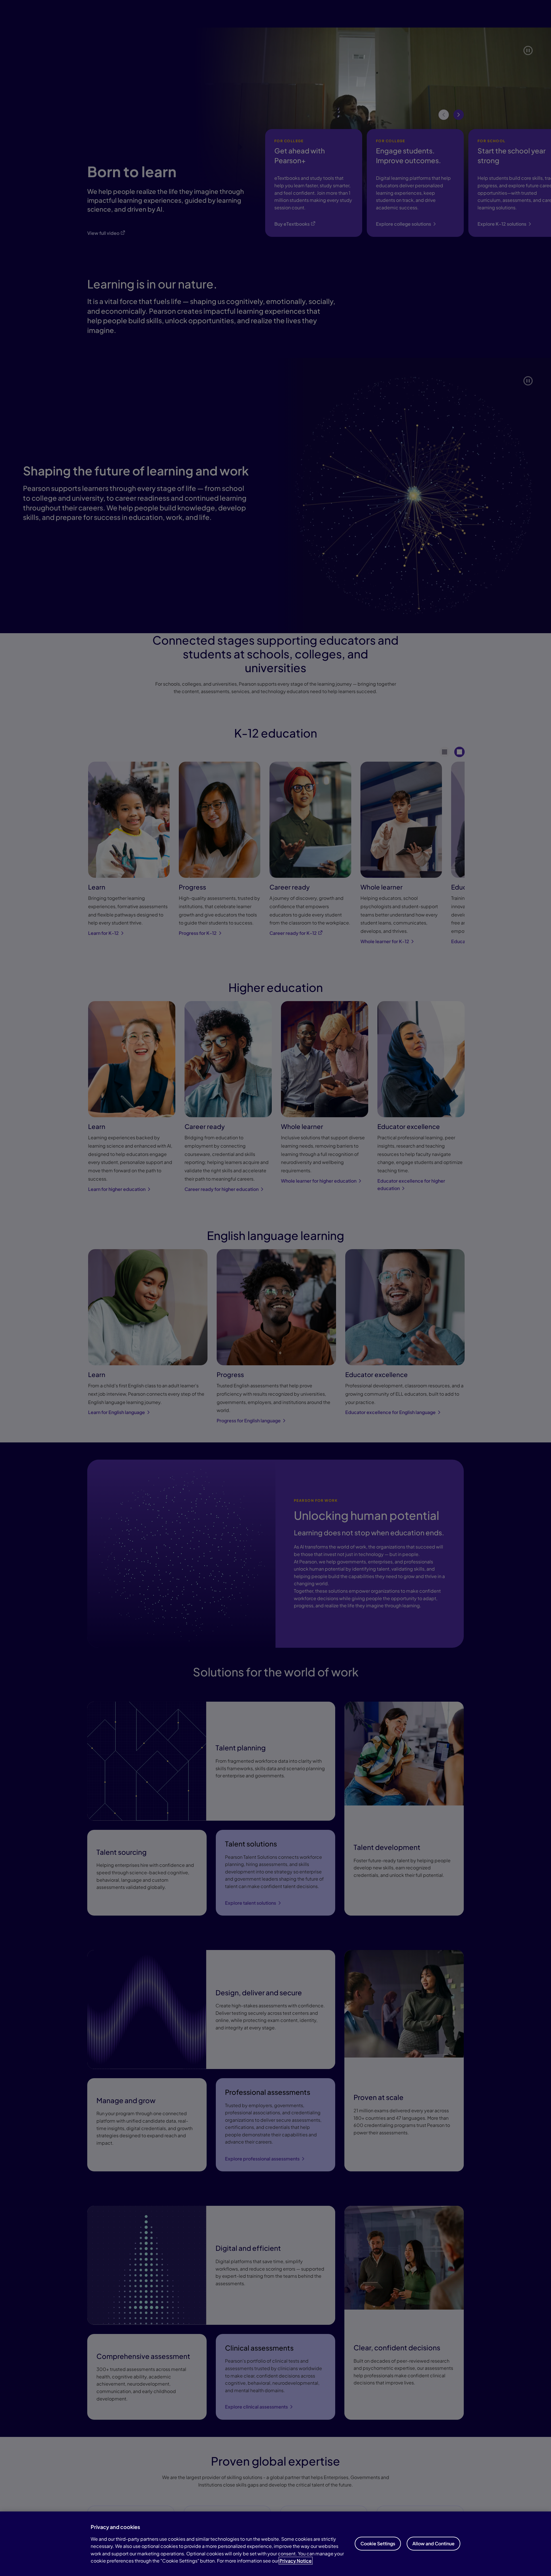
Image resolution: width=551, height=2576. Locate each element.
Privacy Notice (296, 2561)
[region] (275, 2544)
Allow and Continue (433, 2543)
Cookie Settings (378, 2543)
